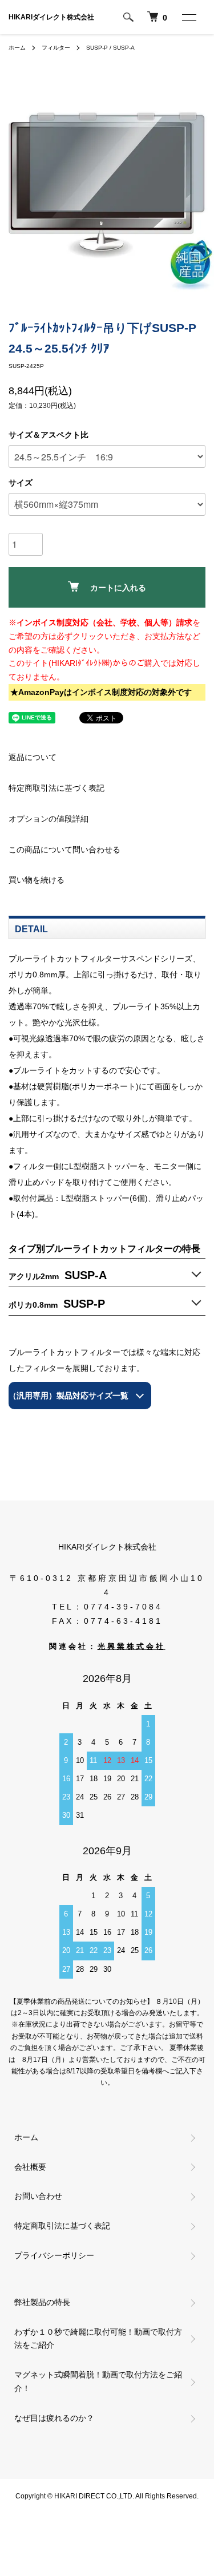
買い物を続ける (37, 880)
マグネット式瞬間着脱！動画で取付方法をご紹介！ (98, 2381)
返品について (33, 757)
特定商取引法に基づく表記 (56, 788)
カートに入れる (118, 588)
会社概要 (30, 2167)
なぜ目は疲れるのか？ (54, 2418)
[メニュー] (188, 17)
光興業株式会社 (132, 1647)
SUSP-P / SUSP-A (110, 48)
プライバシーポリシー (54, 2255)
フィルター (56, 48)
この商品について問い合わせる (64, 850)
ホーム (17, 48)
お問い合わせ (38, 2196)
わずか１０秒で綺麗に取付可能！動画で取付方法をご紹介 (98, 2339)
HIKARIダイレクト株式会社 (51, 17)
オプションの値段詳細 (49, 819)
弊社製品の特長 (42, 2302)
